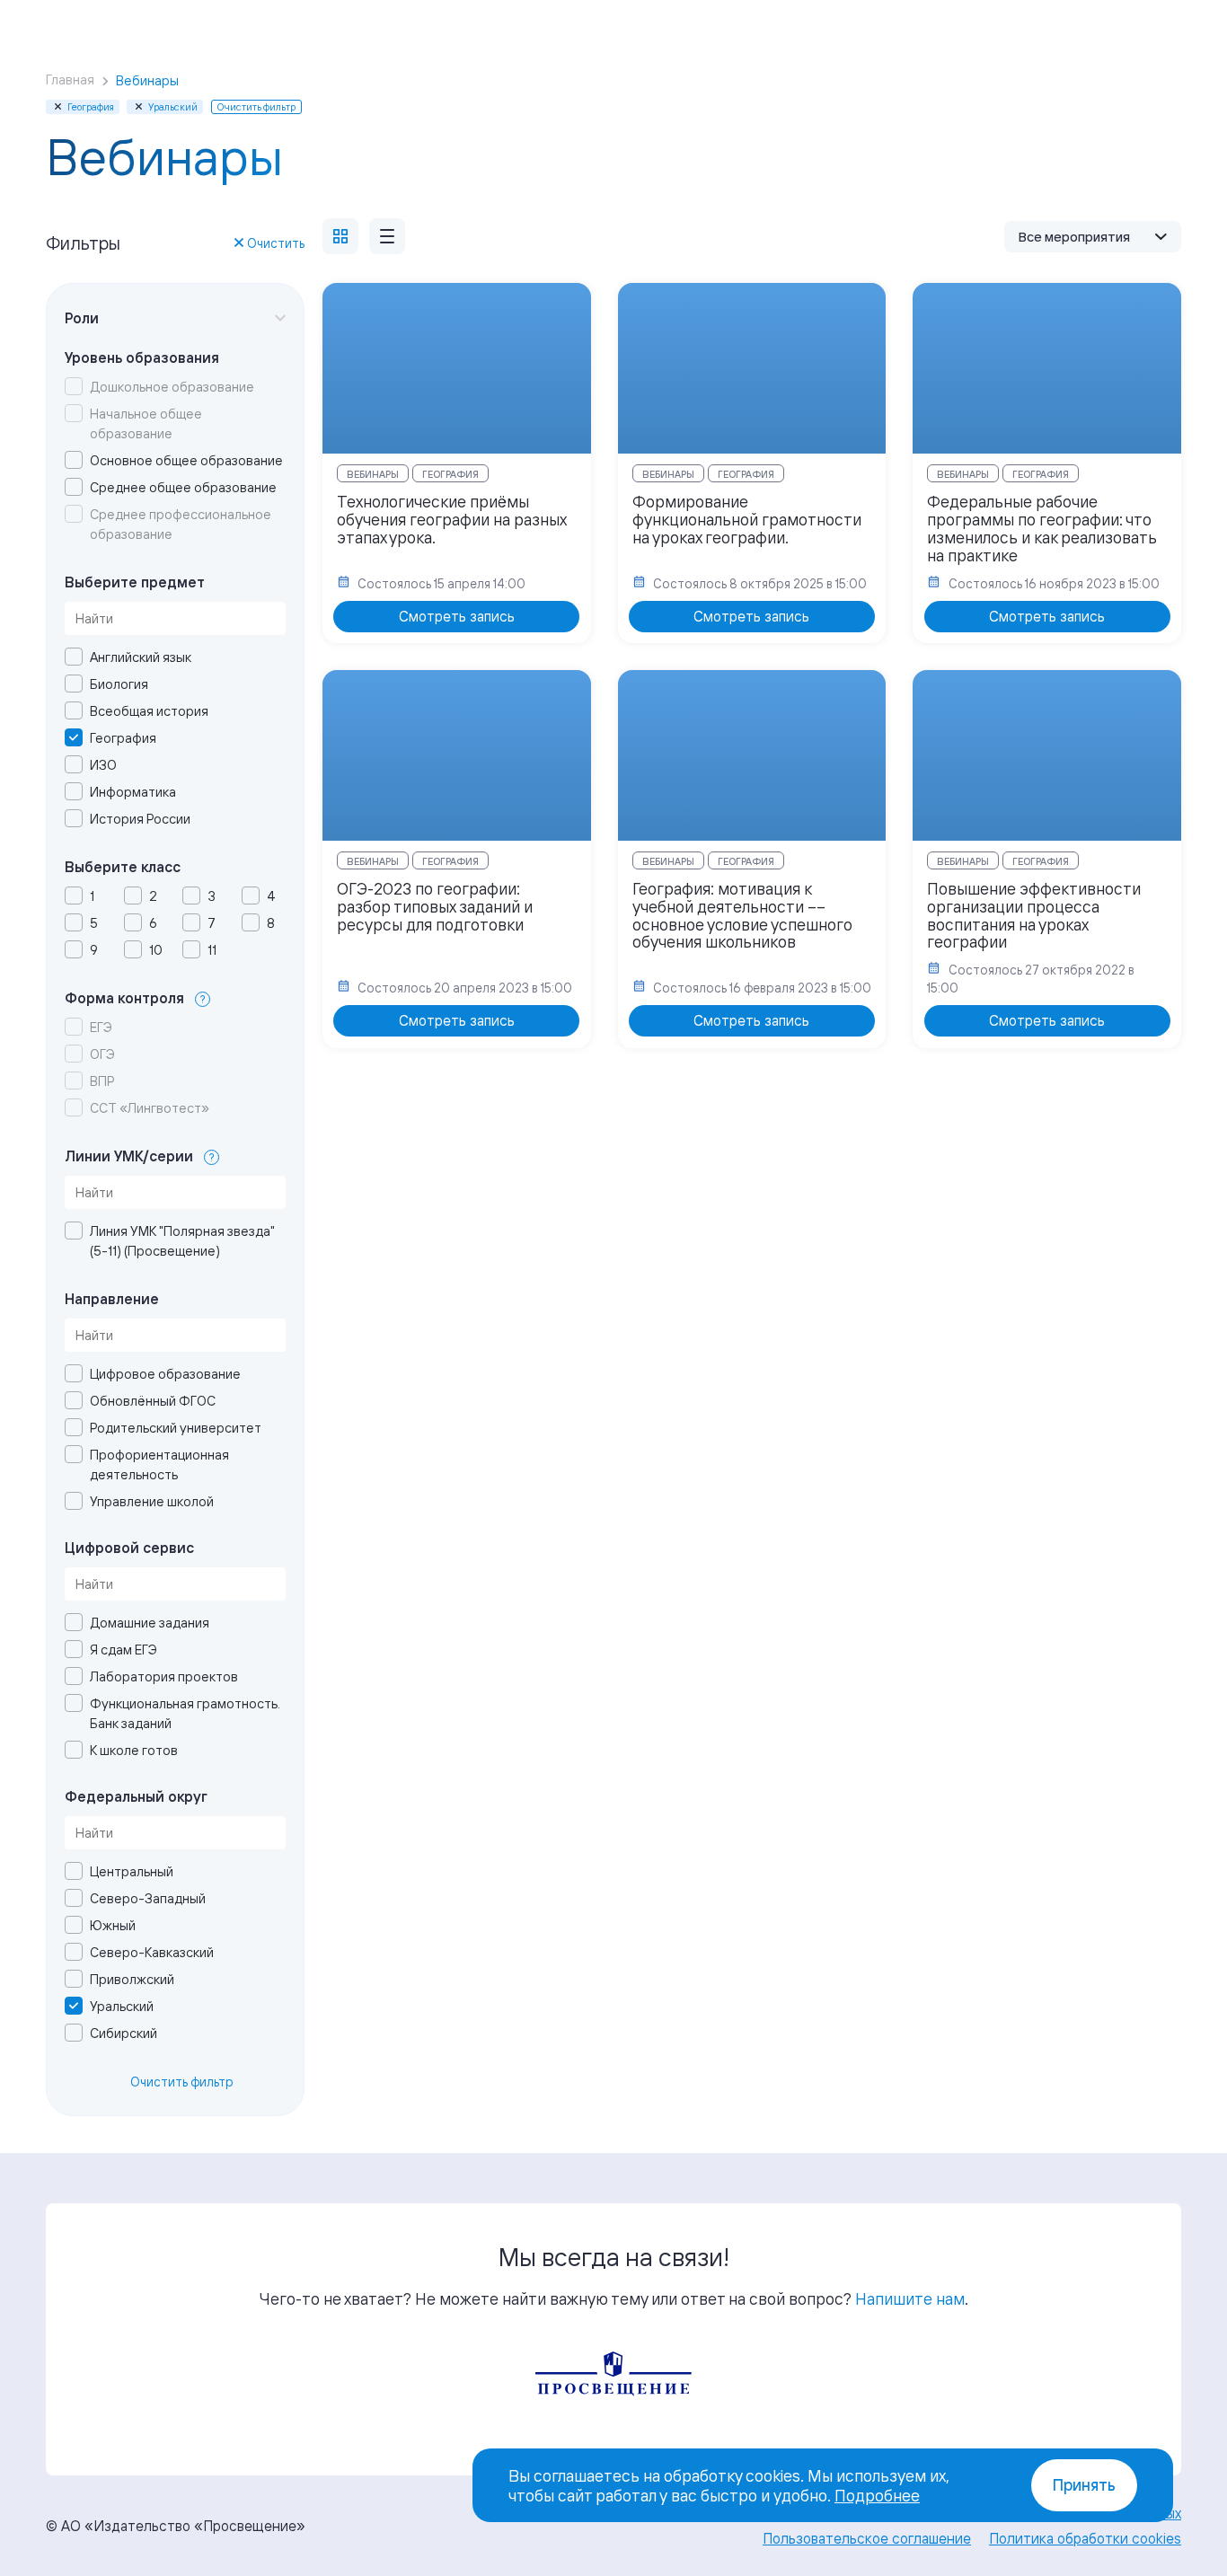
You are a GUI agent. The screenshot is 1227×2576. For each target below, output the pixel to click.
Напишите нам (910, 2298)
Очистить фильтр (182, 2082)
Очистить (276, 243)
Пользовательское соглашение (867, 2538)
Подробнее (877, 2495)
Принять (1084, 2485)
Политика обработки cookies (1085, 2538)
